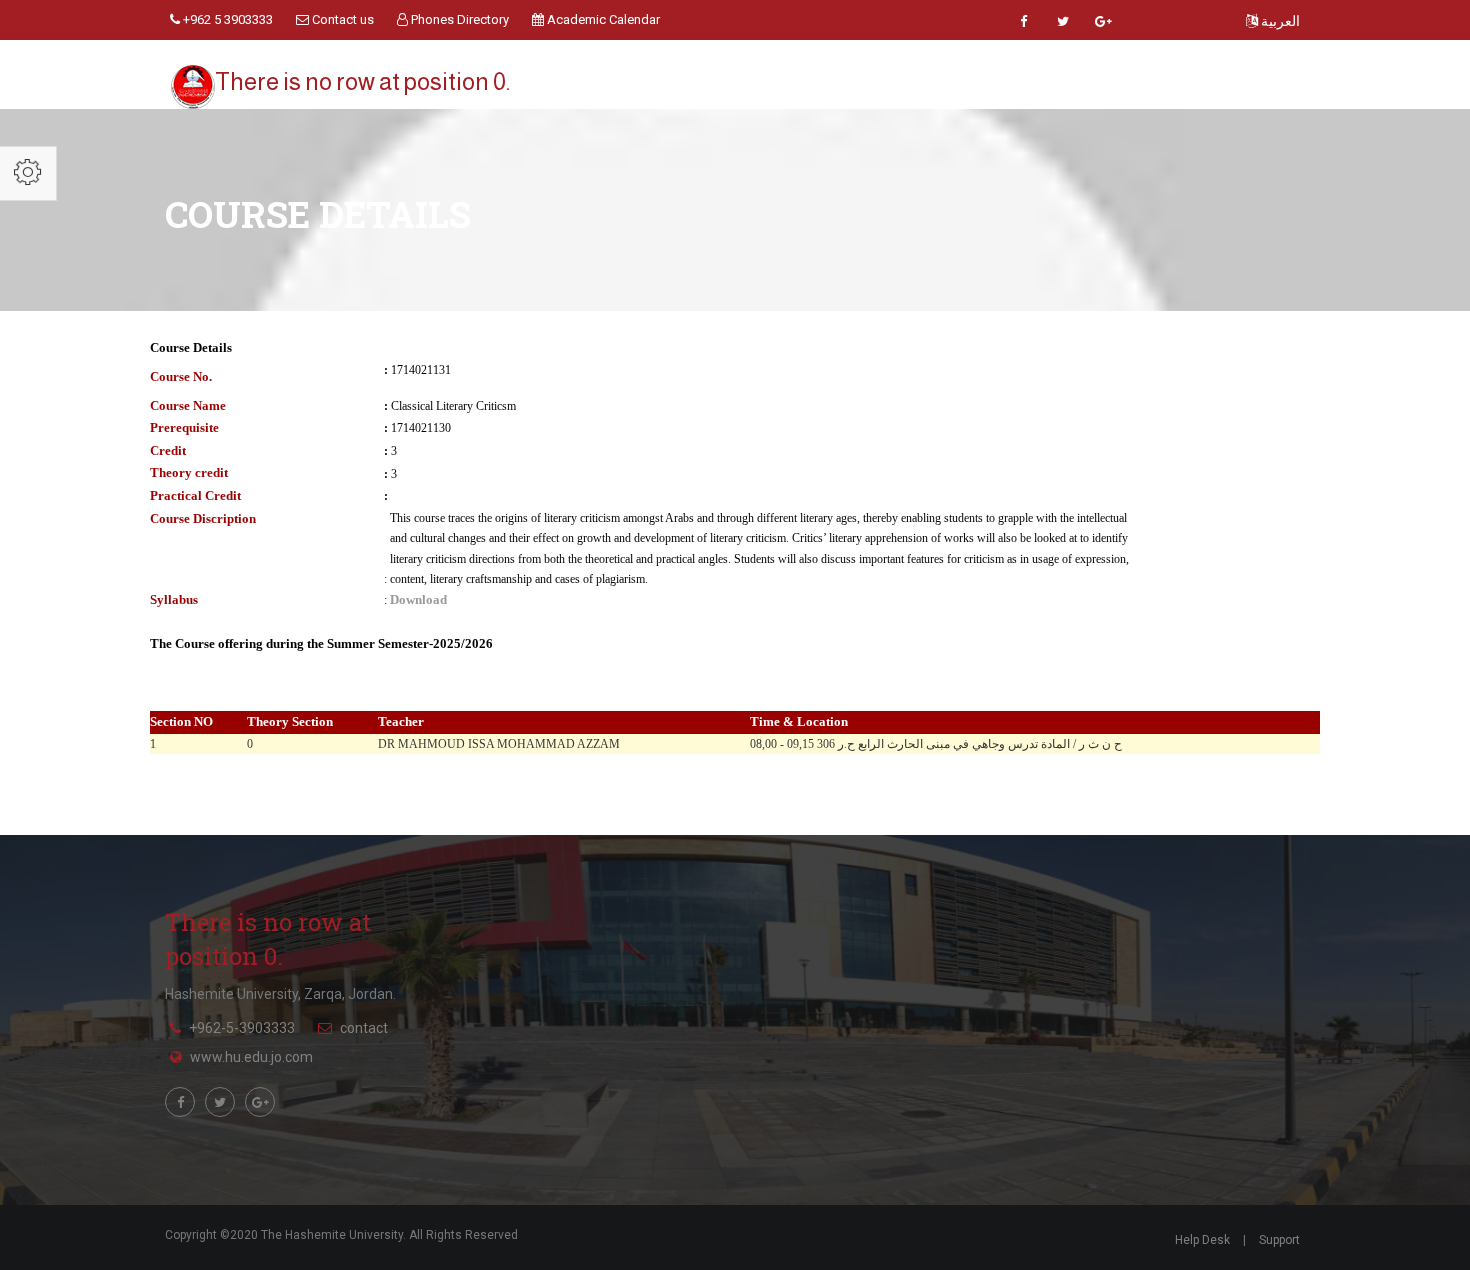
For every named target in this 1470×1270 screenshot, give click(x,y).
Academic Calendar (602, 19)
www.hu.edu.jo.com (251, 1057)
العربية (1279, 21)
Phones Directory (458, 19)
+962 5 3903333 (226, 19)
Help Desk (1202, 1240)
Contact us (341, 19)
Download (418, 599)
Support (1279, 1240)
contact (364, 1028)
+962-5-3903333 (242, 1028)
